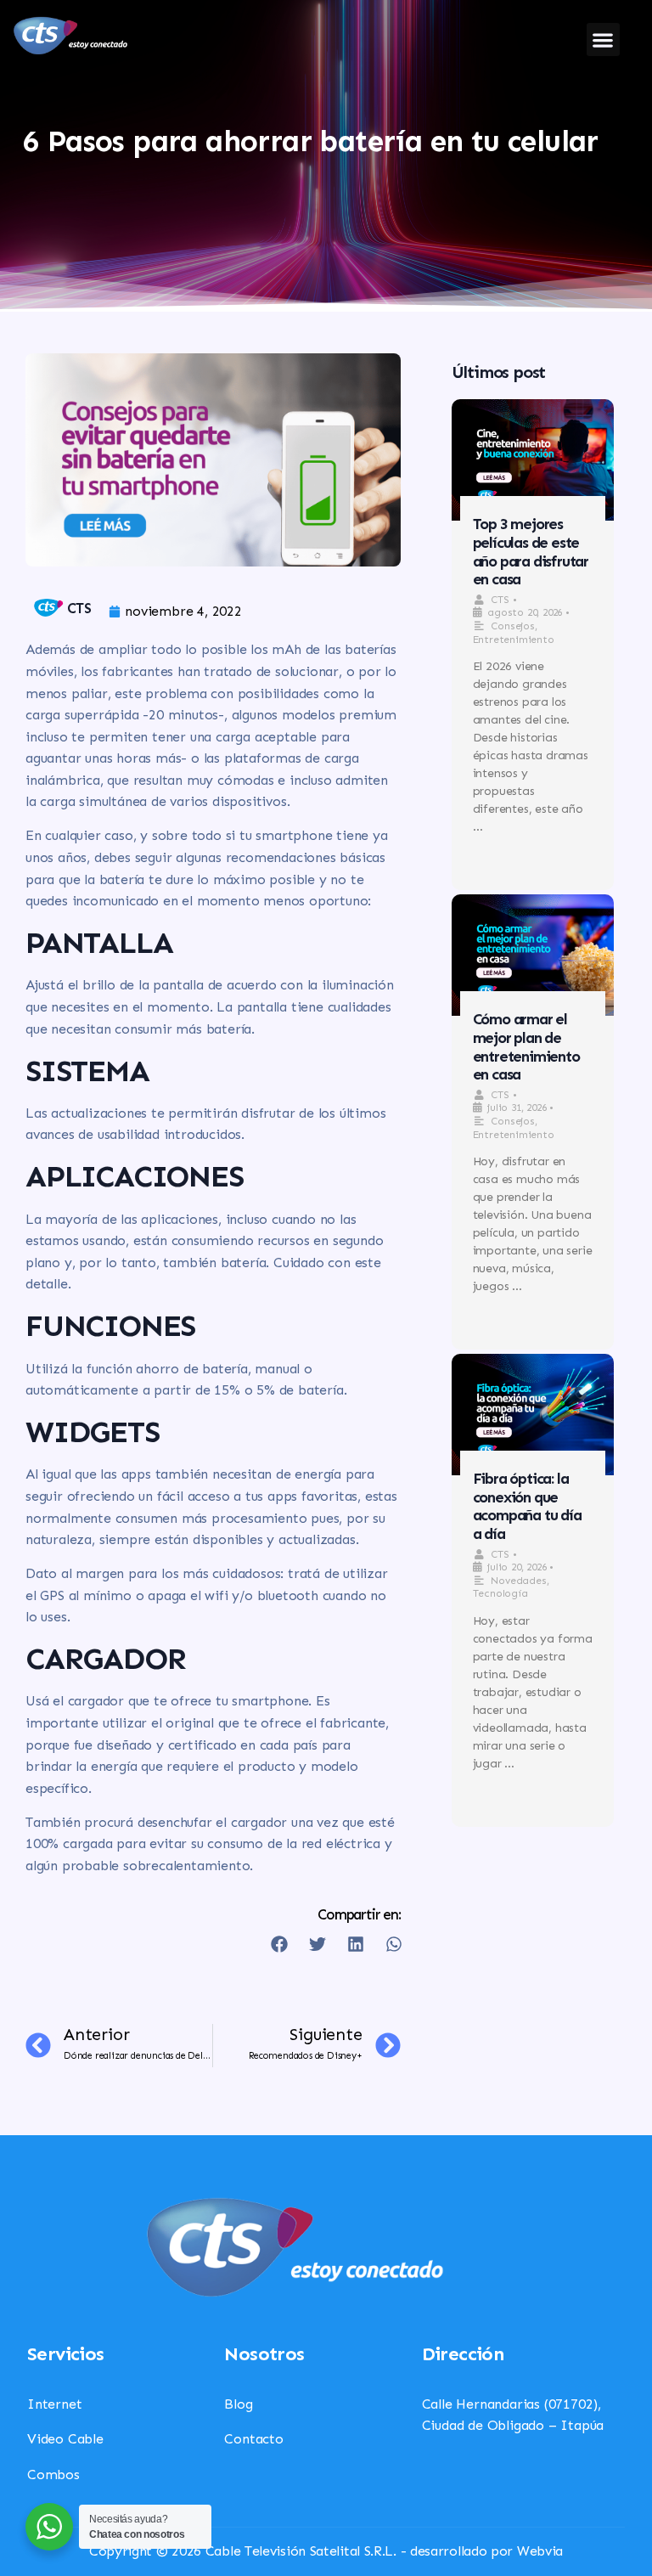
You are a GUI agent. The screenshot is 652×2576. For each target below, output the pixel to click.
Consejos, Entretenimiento (514, 1128)
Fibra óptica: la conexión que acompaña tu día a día (527, 1506)
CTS (500, 600)
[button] (603, 39)
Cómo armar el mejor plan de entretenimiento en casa (526, 1047)
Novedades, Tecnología (511, 1587)
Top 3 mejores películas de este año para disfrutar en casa (531, 552)
